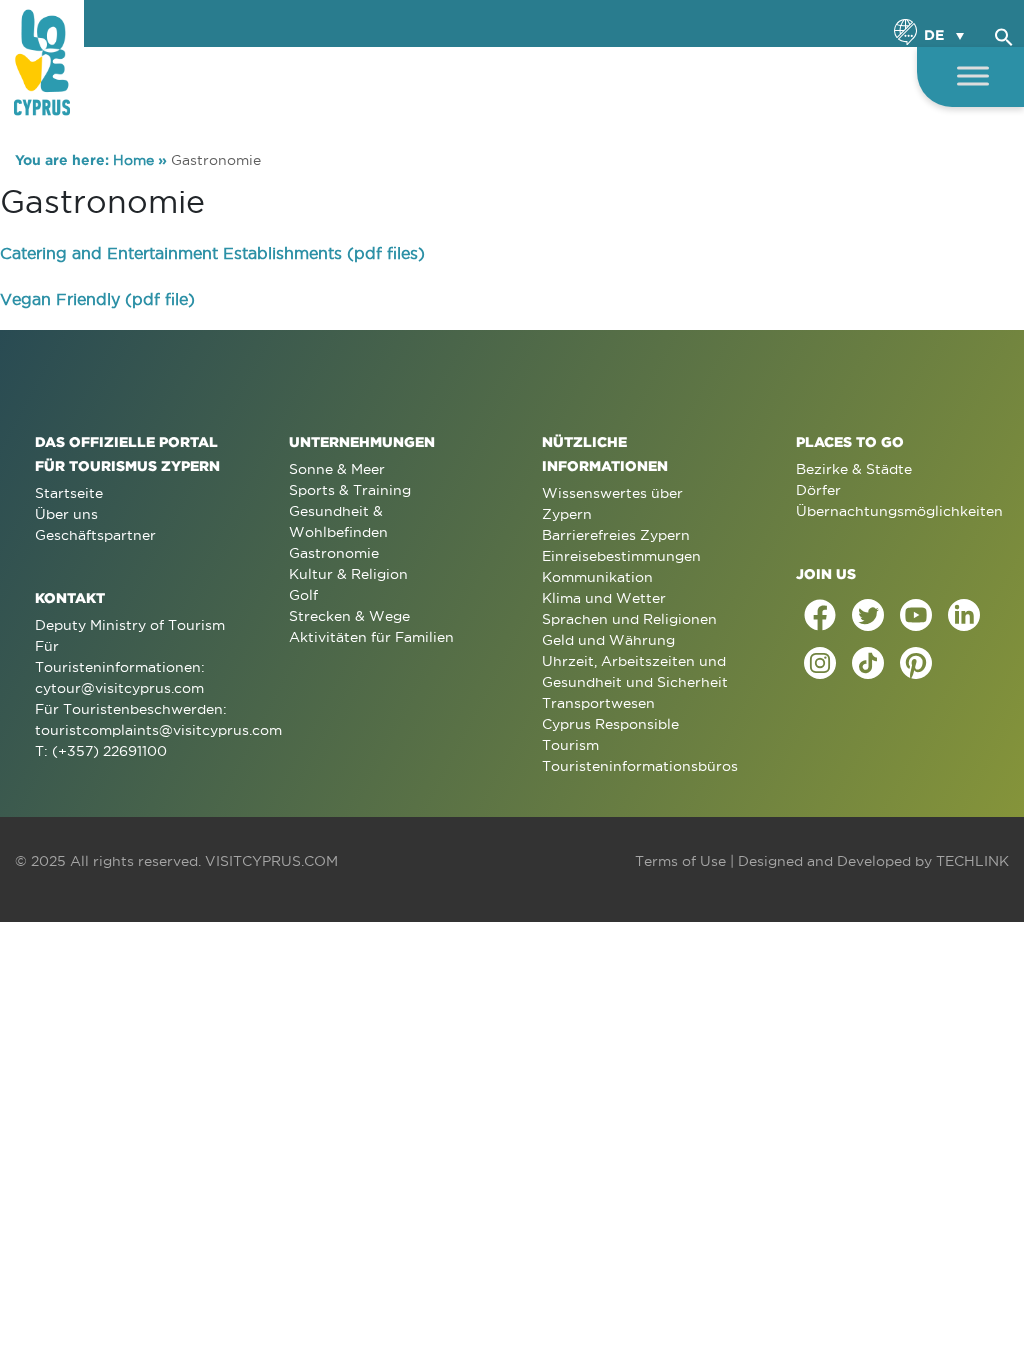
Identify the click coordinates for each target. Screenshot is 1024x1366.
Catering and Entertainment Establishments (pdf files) (212, 253)
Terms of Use (680, 861)
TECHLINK (972, 861)
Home (133, 160)
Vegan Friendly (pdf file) (97, 299)
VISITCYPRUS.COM (271, 861)
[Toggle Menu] (973, 75)
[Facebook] (820, 615)
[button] (1004, 34)
